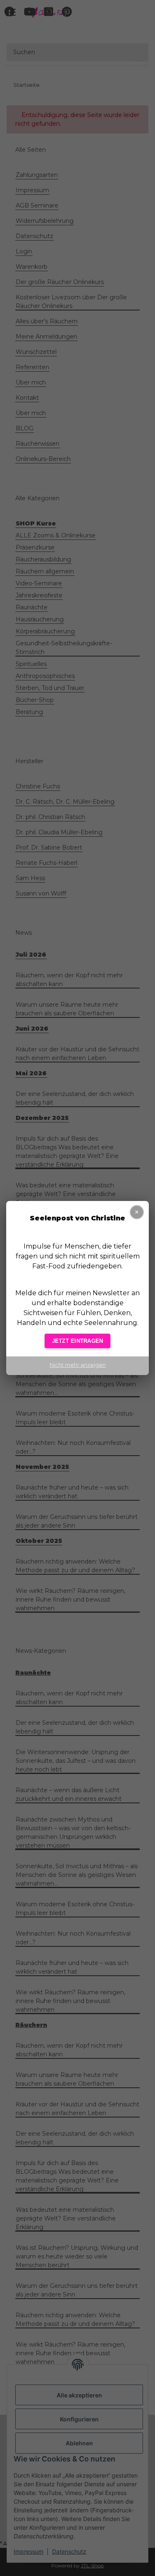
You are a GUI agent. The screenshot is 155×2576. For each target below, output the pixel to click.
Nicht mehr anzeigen (78, 1365)
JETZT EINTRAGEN (78, 1341)
